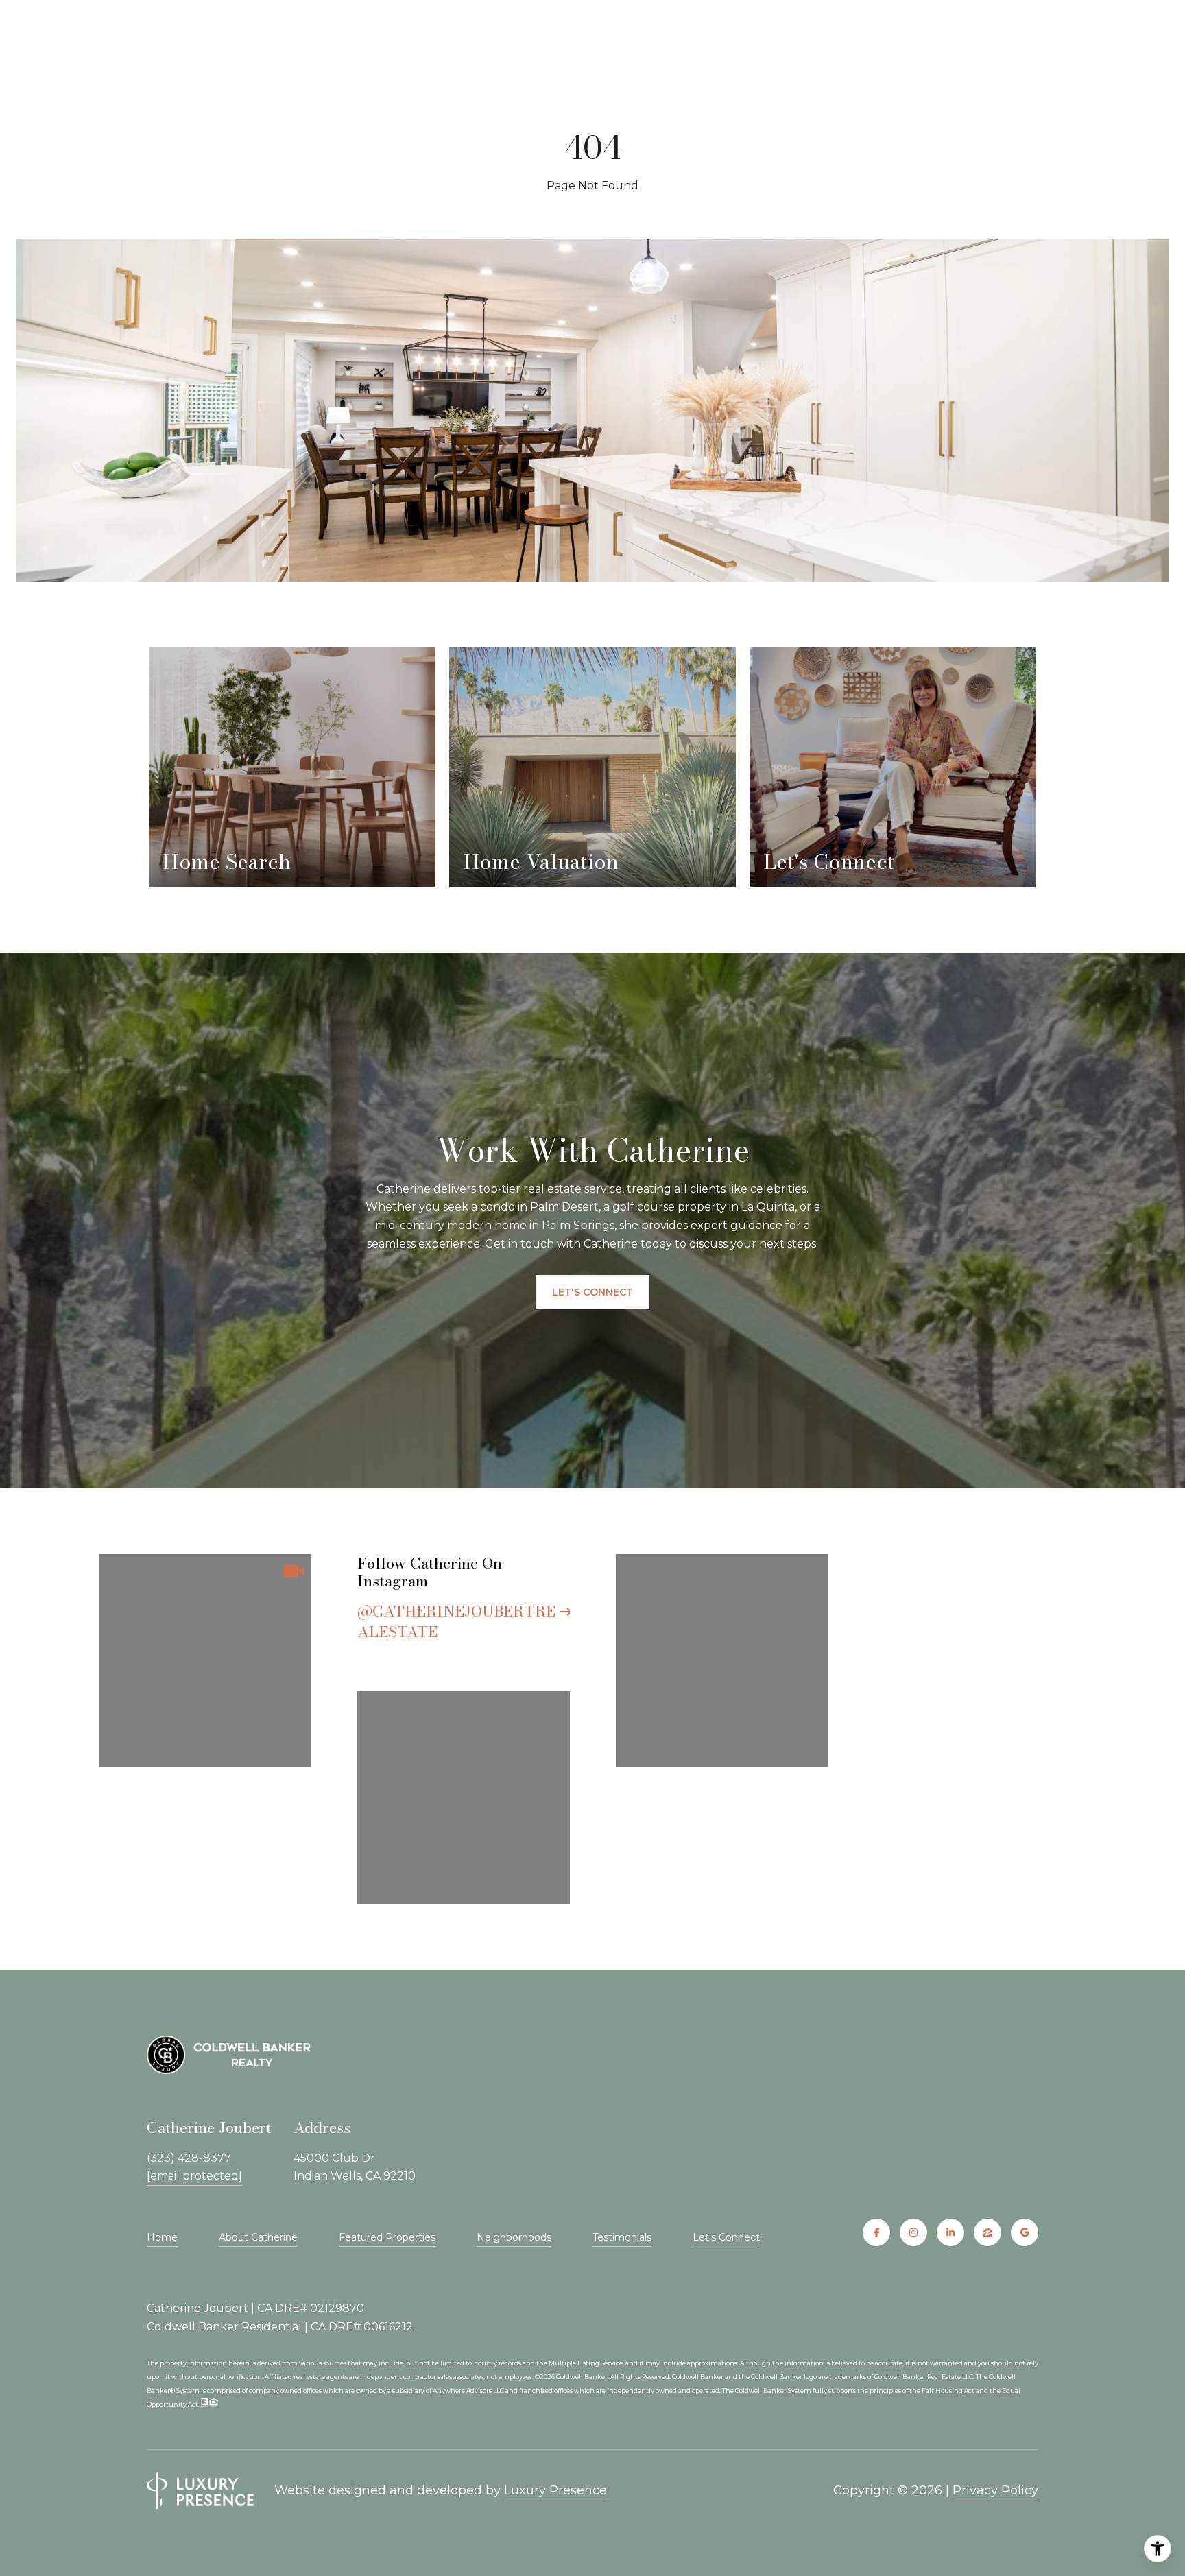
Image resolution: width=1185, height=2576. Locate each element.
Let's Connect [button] (592, 1292)
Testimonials (622, 2237)
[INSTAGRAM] (913, 2232)
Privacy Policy (995, 2490)
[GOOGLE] (1025, 2232)
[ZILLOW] (987, 2232)
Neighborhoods (514, 2237)
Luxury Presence (555, 2490)
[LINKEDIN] (950, 2232)
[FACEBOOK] (876, 2232)
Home (162, 2237)
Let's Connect (726, 2238)
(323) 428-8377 (189, 2158)
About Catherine (258, 2237)
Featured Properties (387, 2237)
